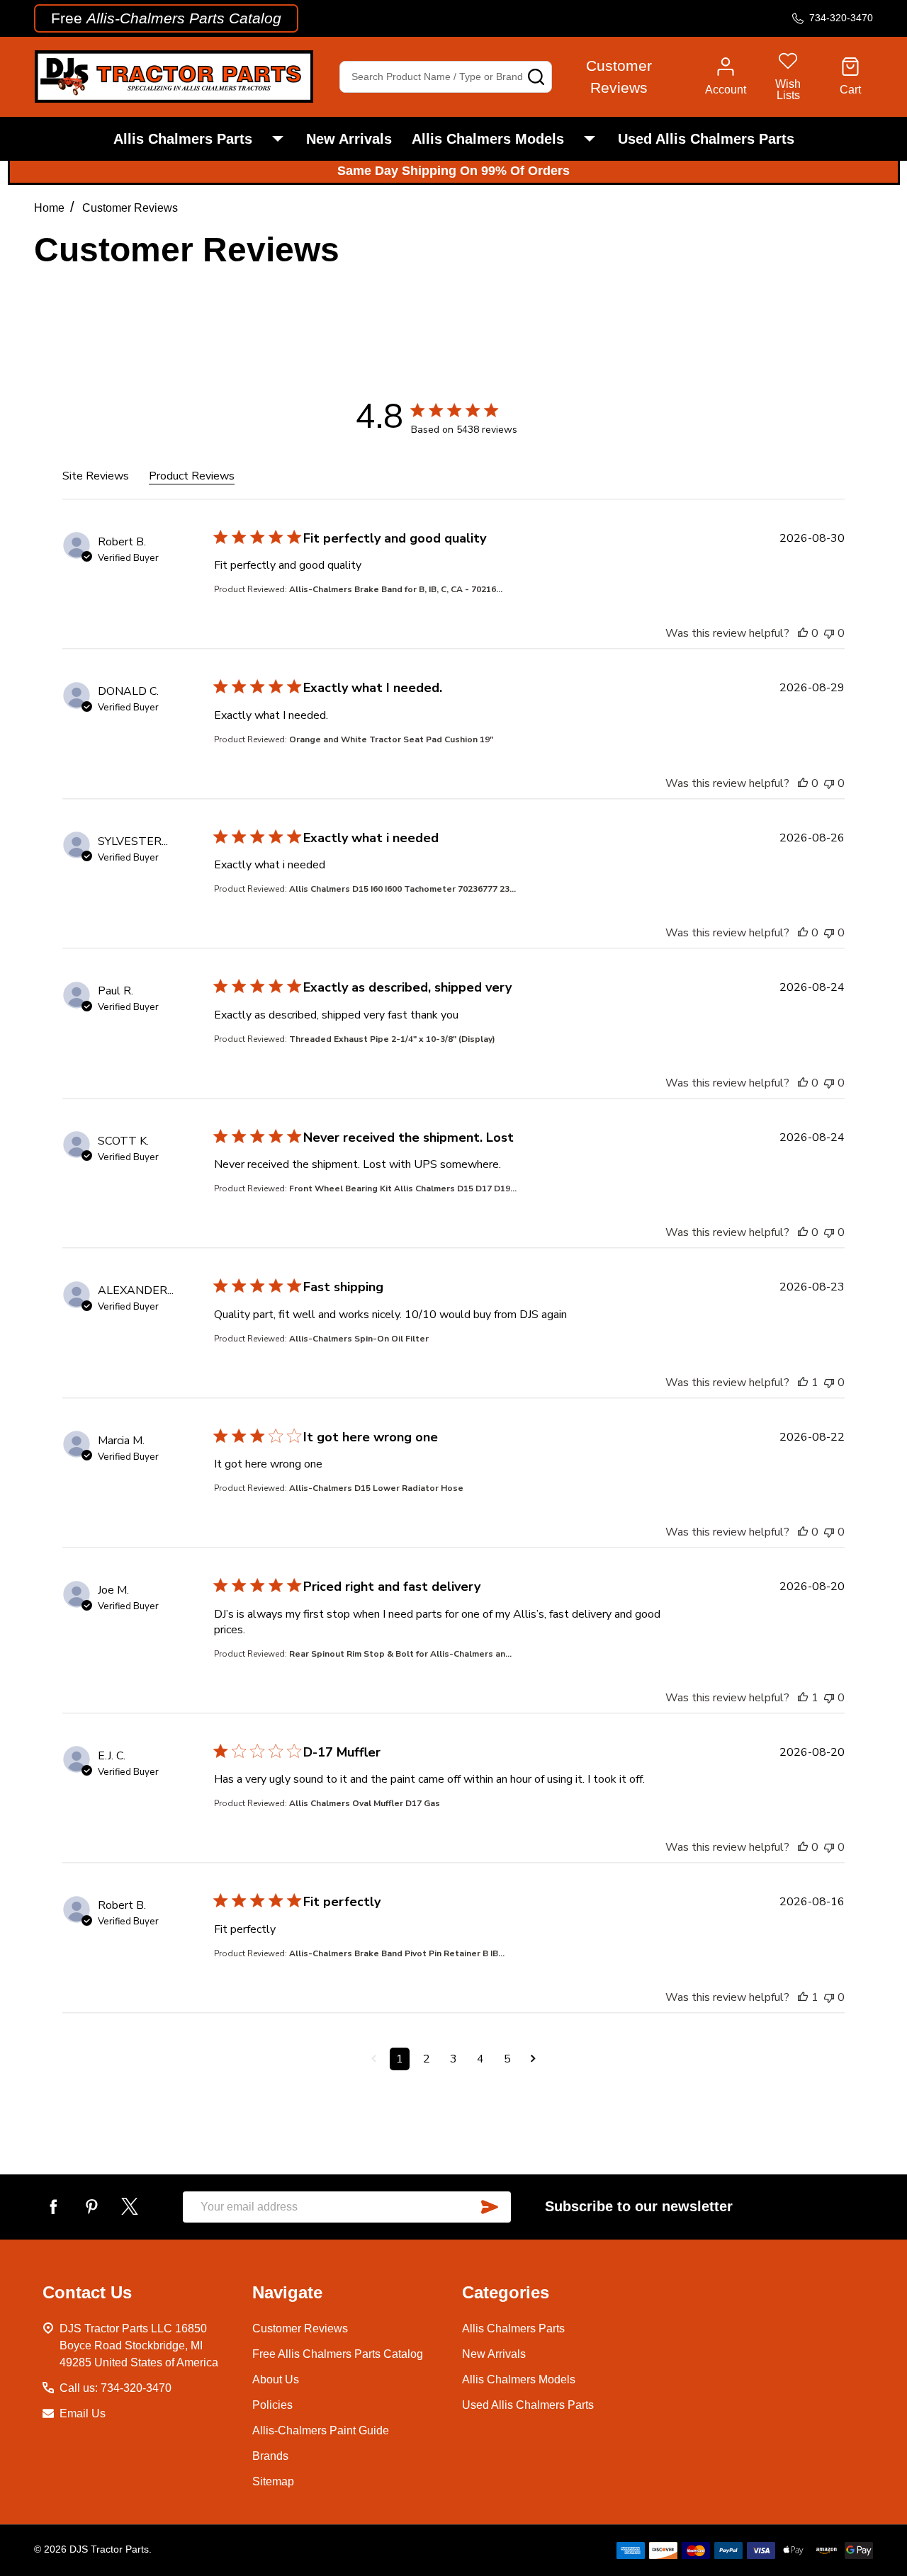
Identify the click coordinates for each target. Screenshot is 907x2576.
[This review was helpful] (803, 633)
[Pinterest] (91, 2206)
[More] (278, 139)
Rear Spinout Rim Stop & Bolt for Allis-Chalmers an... (400, 1654)
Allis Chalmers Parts (183, 139)
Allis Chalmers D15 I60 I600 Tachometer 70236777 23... (402, 889)
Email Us (83, 2413)
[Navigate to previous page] (374, 2059)
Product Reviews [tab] (192, 476)
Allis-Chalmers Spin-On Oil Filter (359, 1339)
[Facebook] (53, 2206)
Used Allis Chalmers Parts (706, 139)
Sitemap (273, 2481)
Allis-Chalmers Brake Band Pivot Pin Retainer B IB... (397, 1953)
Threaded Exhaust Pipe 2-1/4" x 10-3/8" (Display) (392, 1039)
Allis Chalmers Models (488, 139)
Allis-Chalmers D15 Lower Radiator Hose (376, 1488)
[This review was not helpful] (829, 633)
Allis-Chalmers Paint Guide (321, 2430)
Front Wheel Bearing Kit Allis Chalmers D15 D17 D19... (403, 1188)
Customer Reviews (300, 2328)
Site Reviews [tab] (96, 476)
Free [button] (166, 18)
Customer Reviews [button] (619, 77)
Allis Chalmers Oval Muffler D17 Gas (365, 1803)
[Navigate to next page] (533, 2059)
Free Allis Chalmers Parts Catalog (338, 2354)
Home (49, 208)
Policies (272, 2405)
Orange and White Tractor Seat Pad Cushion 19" (391, 739)
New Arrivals (349, 139)
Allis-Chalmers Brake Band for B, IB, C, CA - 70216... (396, 589)
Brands (270, 2456)
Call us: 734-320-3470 (116, 2388)
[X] (130, 2206)
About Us (276, 2379)
